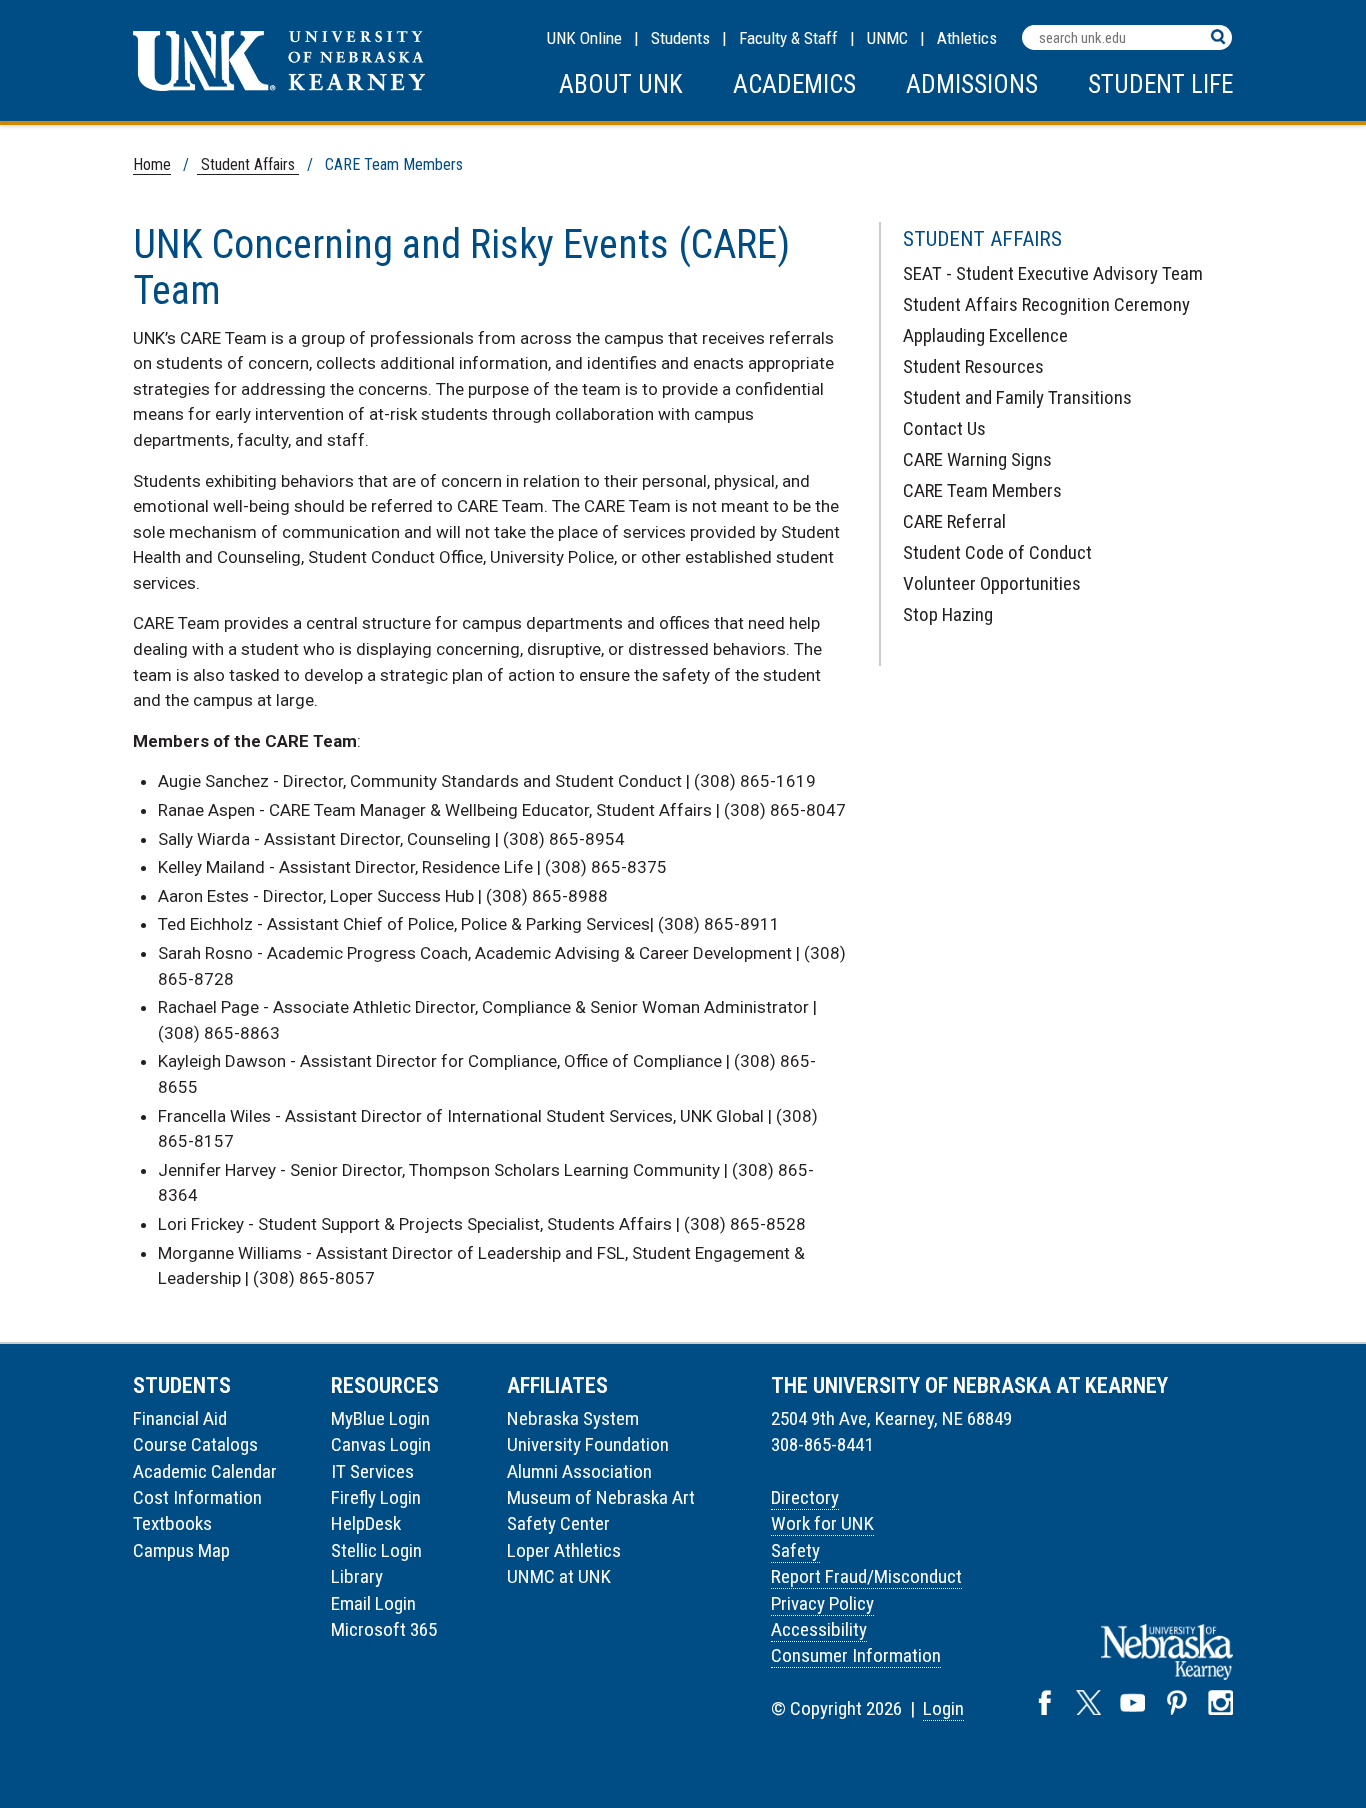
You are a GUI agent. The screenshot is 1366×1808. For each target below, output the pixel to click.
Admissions (972, 84)
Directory (805, 1497)
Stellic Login (376, 1550)
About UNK (621, 84)
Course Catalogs (195, 1444)
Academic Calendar (205, 1471)
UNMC (887, 38)
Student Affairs (248, 164)
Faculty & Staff (788, 38)
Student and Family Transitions (1017, 397)
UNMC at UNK (559, 1576)
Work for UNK (822, 1523)
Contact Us (944, 428)
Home (152, 164)
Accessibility (819, 1629)
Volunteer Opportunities (992, 583)
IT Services (372, 1471)
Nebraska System (573, 1418)
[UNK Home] (279, 85)
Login (943, 1708)
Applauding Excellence (985, 335)
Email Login (373, 1603)
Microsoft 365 (384, 1629)
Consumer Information (856, 1655)
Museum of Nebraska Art (601, 1497)
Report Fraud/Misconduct (866, 1576)
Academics (794, 84)
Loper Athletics (564, 1550)
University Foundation (588, 1444)
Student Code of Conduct (997, 552)
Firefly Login (376, 1497)
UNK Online (584, 38)
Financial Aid (180, 1418)
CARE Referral (954, 521)
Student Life (1160, 84)
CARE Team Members (982, 490)
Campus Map (181, 1550)
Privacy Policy (822, 1603)
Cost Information (197, 1497)
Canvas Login (381, 1444)
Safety (795, 1550)
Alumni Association (579, 1471)
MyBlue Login (380, 1418)
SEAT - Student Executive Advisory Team (1053, 273)
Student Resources (973, 366)
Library (357, 1576)
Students (680, 38)
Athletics (967, 38)
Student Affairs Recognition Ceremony (1046, 304)
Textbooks (172, 1523)
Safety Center (558, 1523)
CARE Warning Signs (977, 459)
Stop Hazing (948, 614)
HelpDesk (366, 1523)
